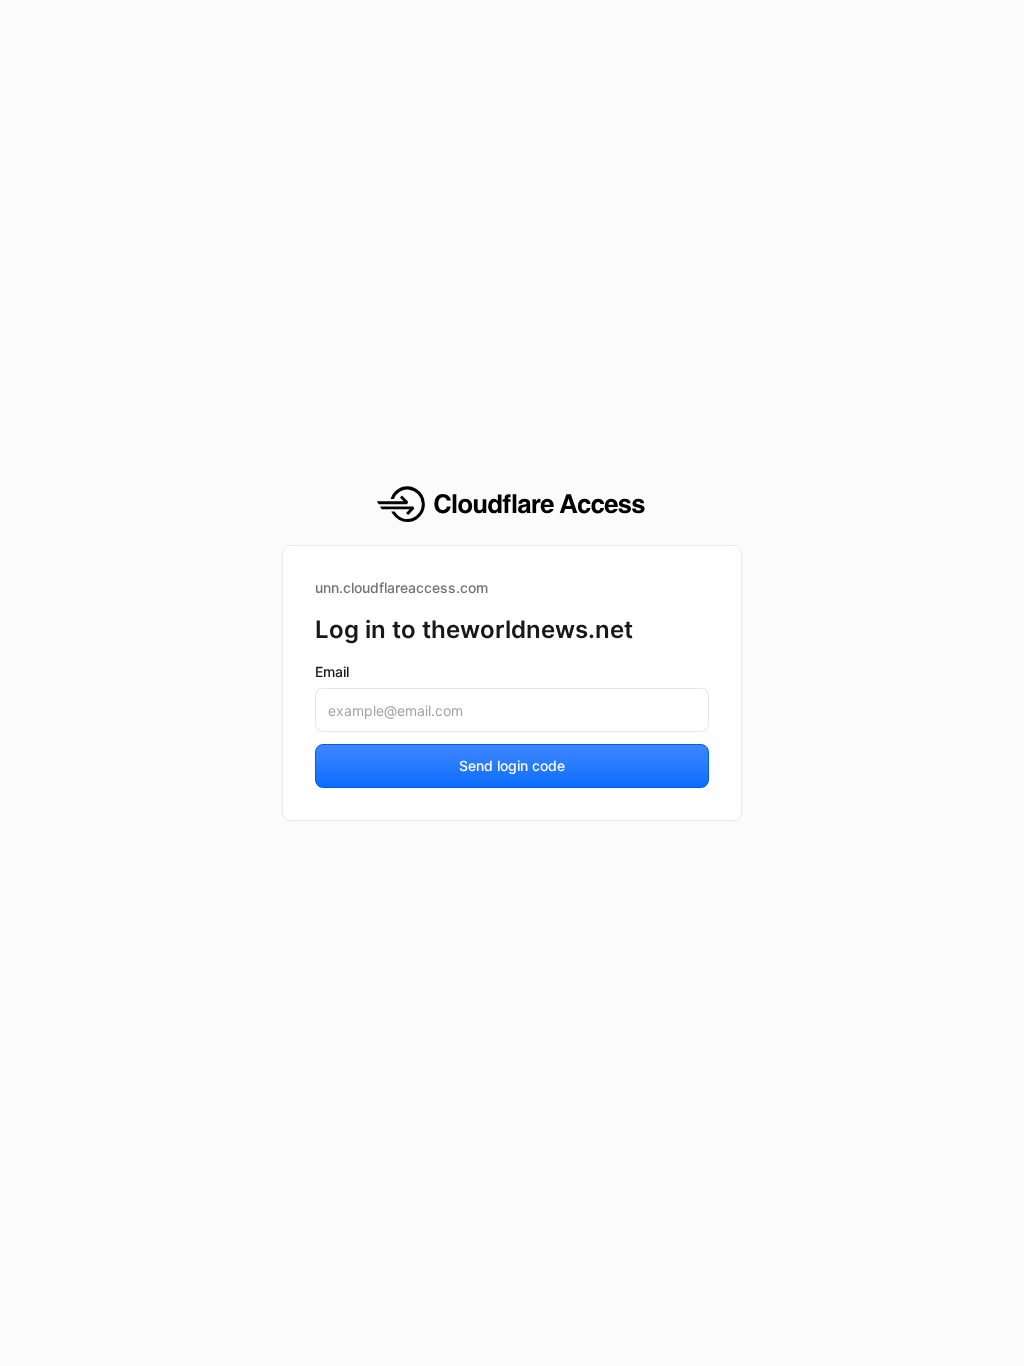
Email (332, 671)
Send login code (512, 765)
